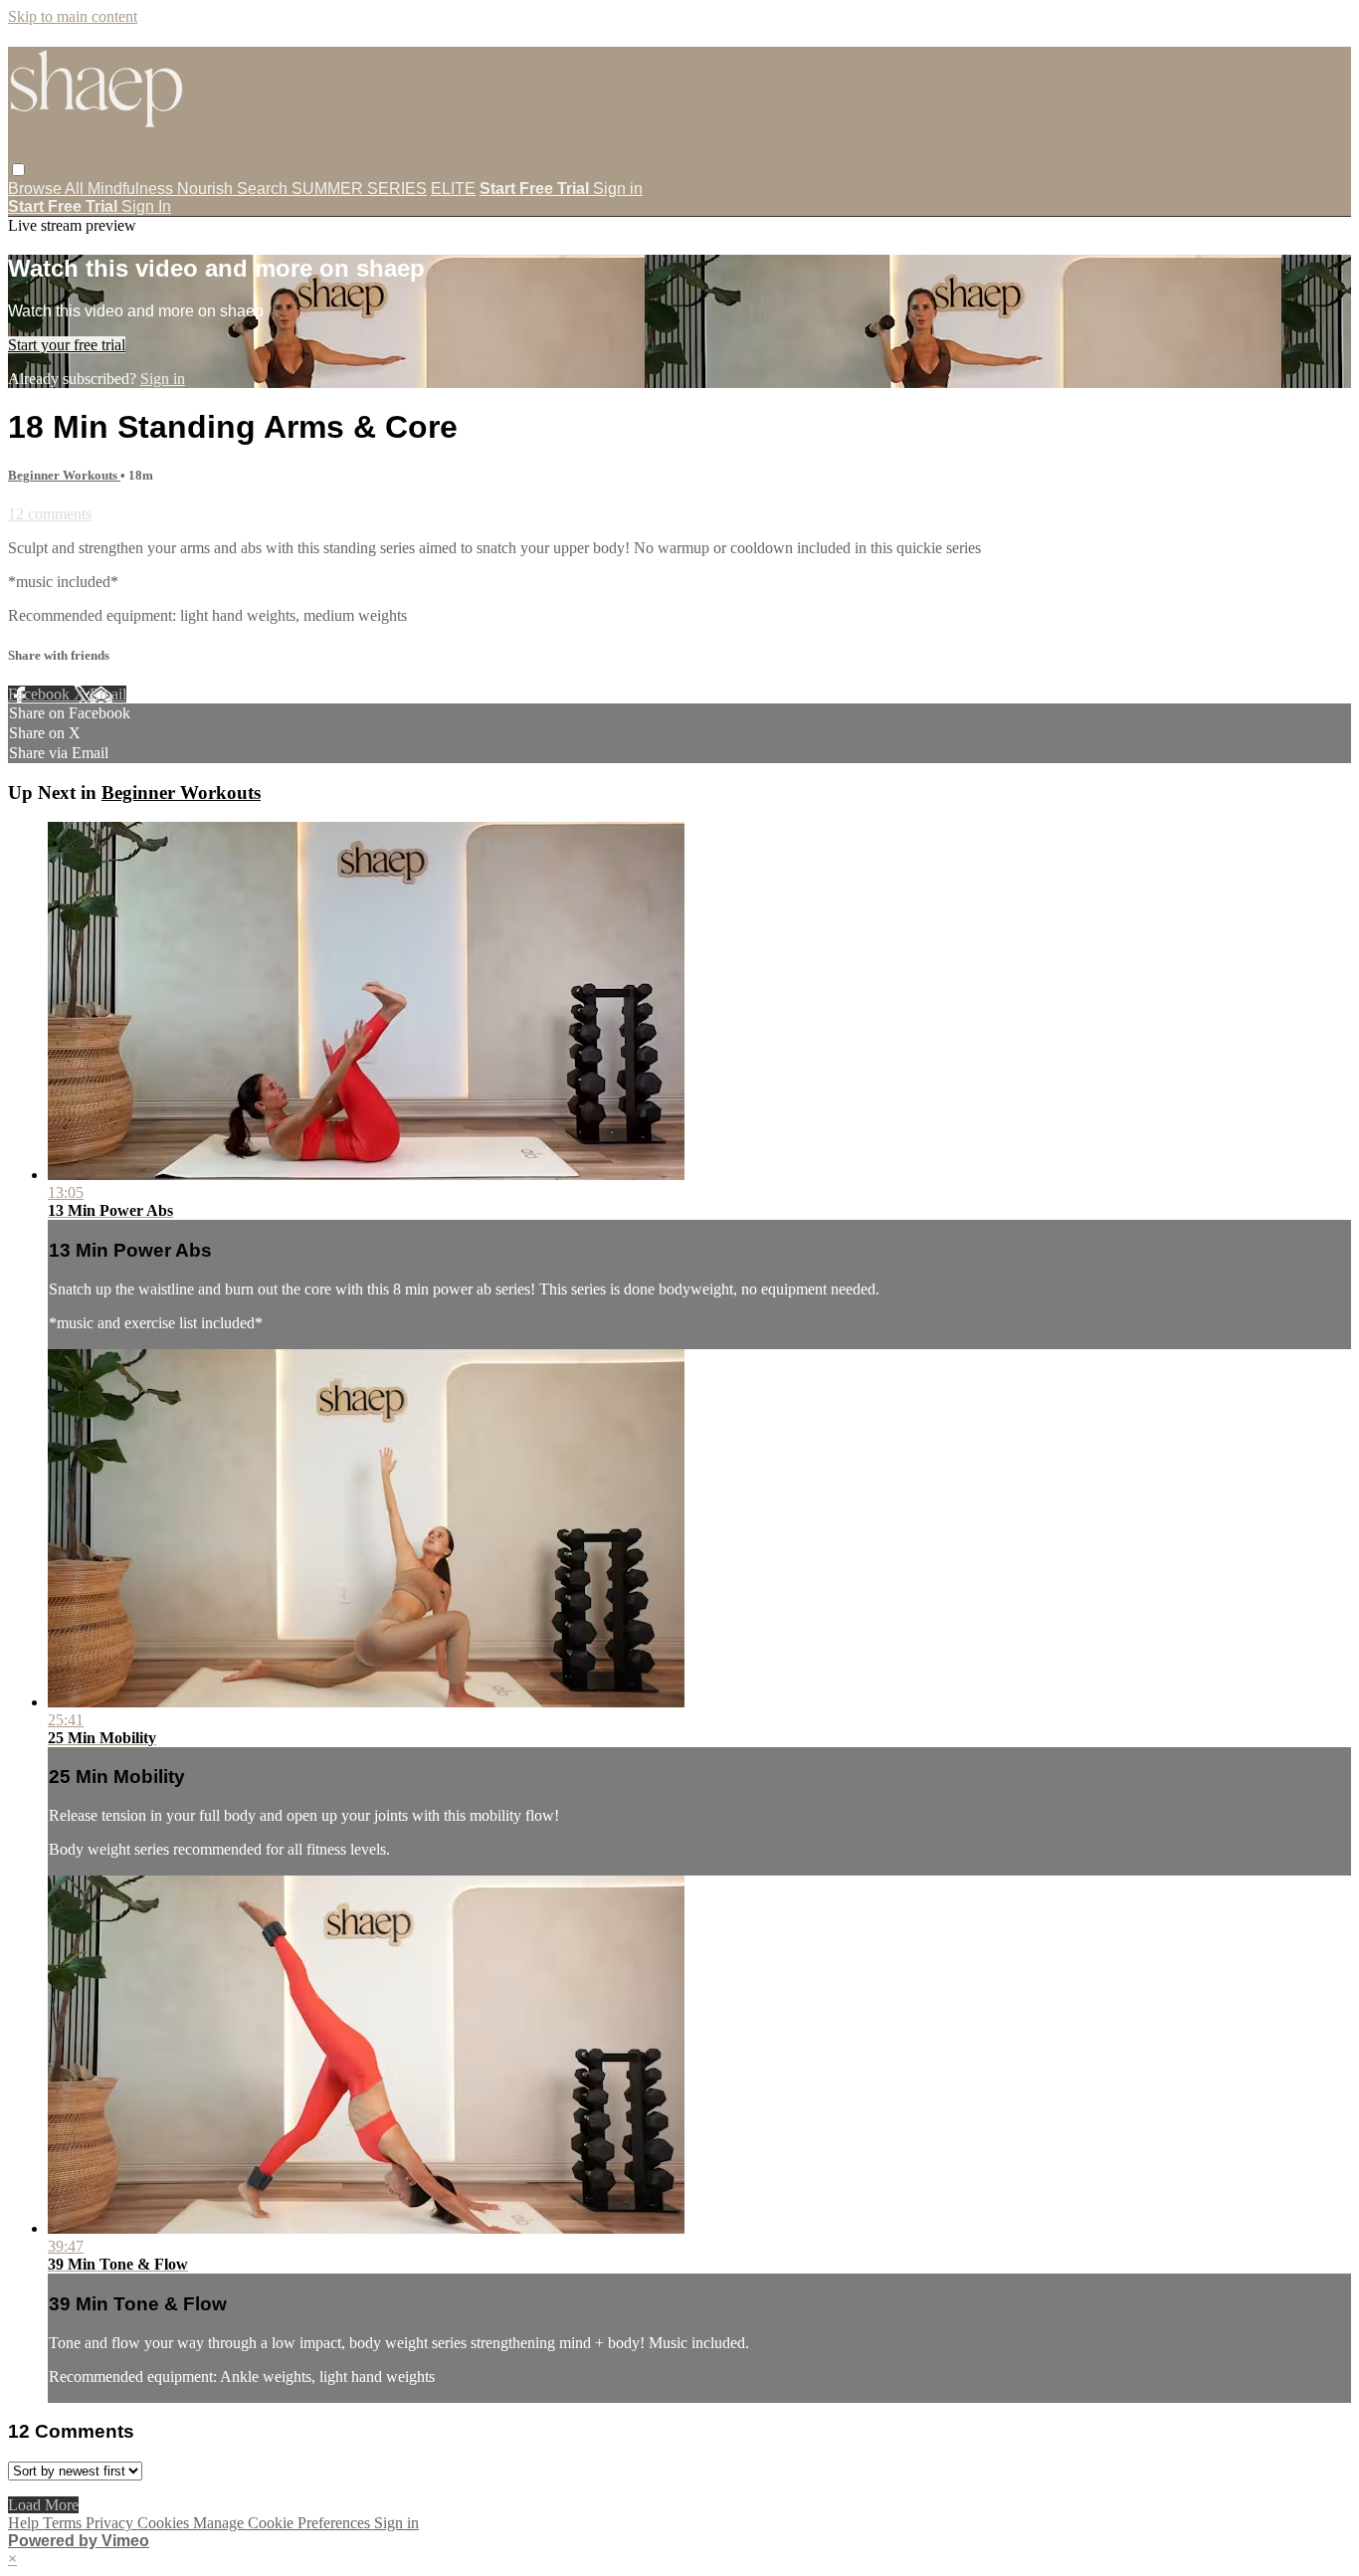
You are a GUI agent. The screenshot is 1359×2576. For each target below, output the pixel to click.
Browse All (48, 189)
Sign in (618, 189)
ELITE (453, 189)
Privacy (111, 2523)
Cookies (165, 2523)
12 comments (50, 514)
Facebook (41, 694)
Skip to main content (73, 16)
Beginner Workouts (64, 475)
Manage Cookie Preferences (284, 2523)
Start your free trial (67, 345)
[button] (18, 170)
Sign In (146, 206)
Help (25, 2523)
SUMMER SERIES (359, 189)
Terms (64, 2523)
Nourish (207, 189)
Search (264, 189)
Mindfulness (132, 189)
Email (108, 694)
